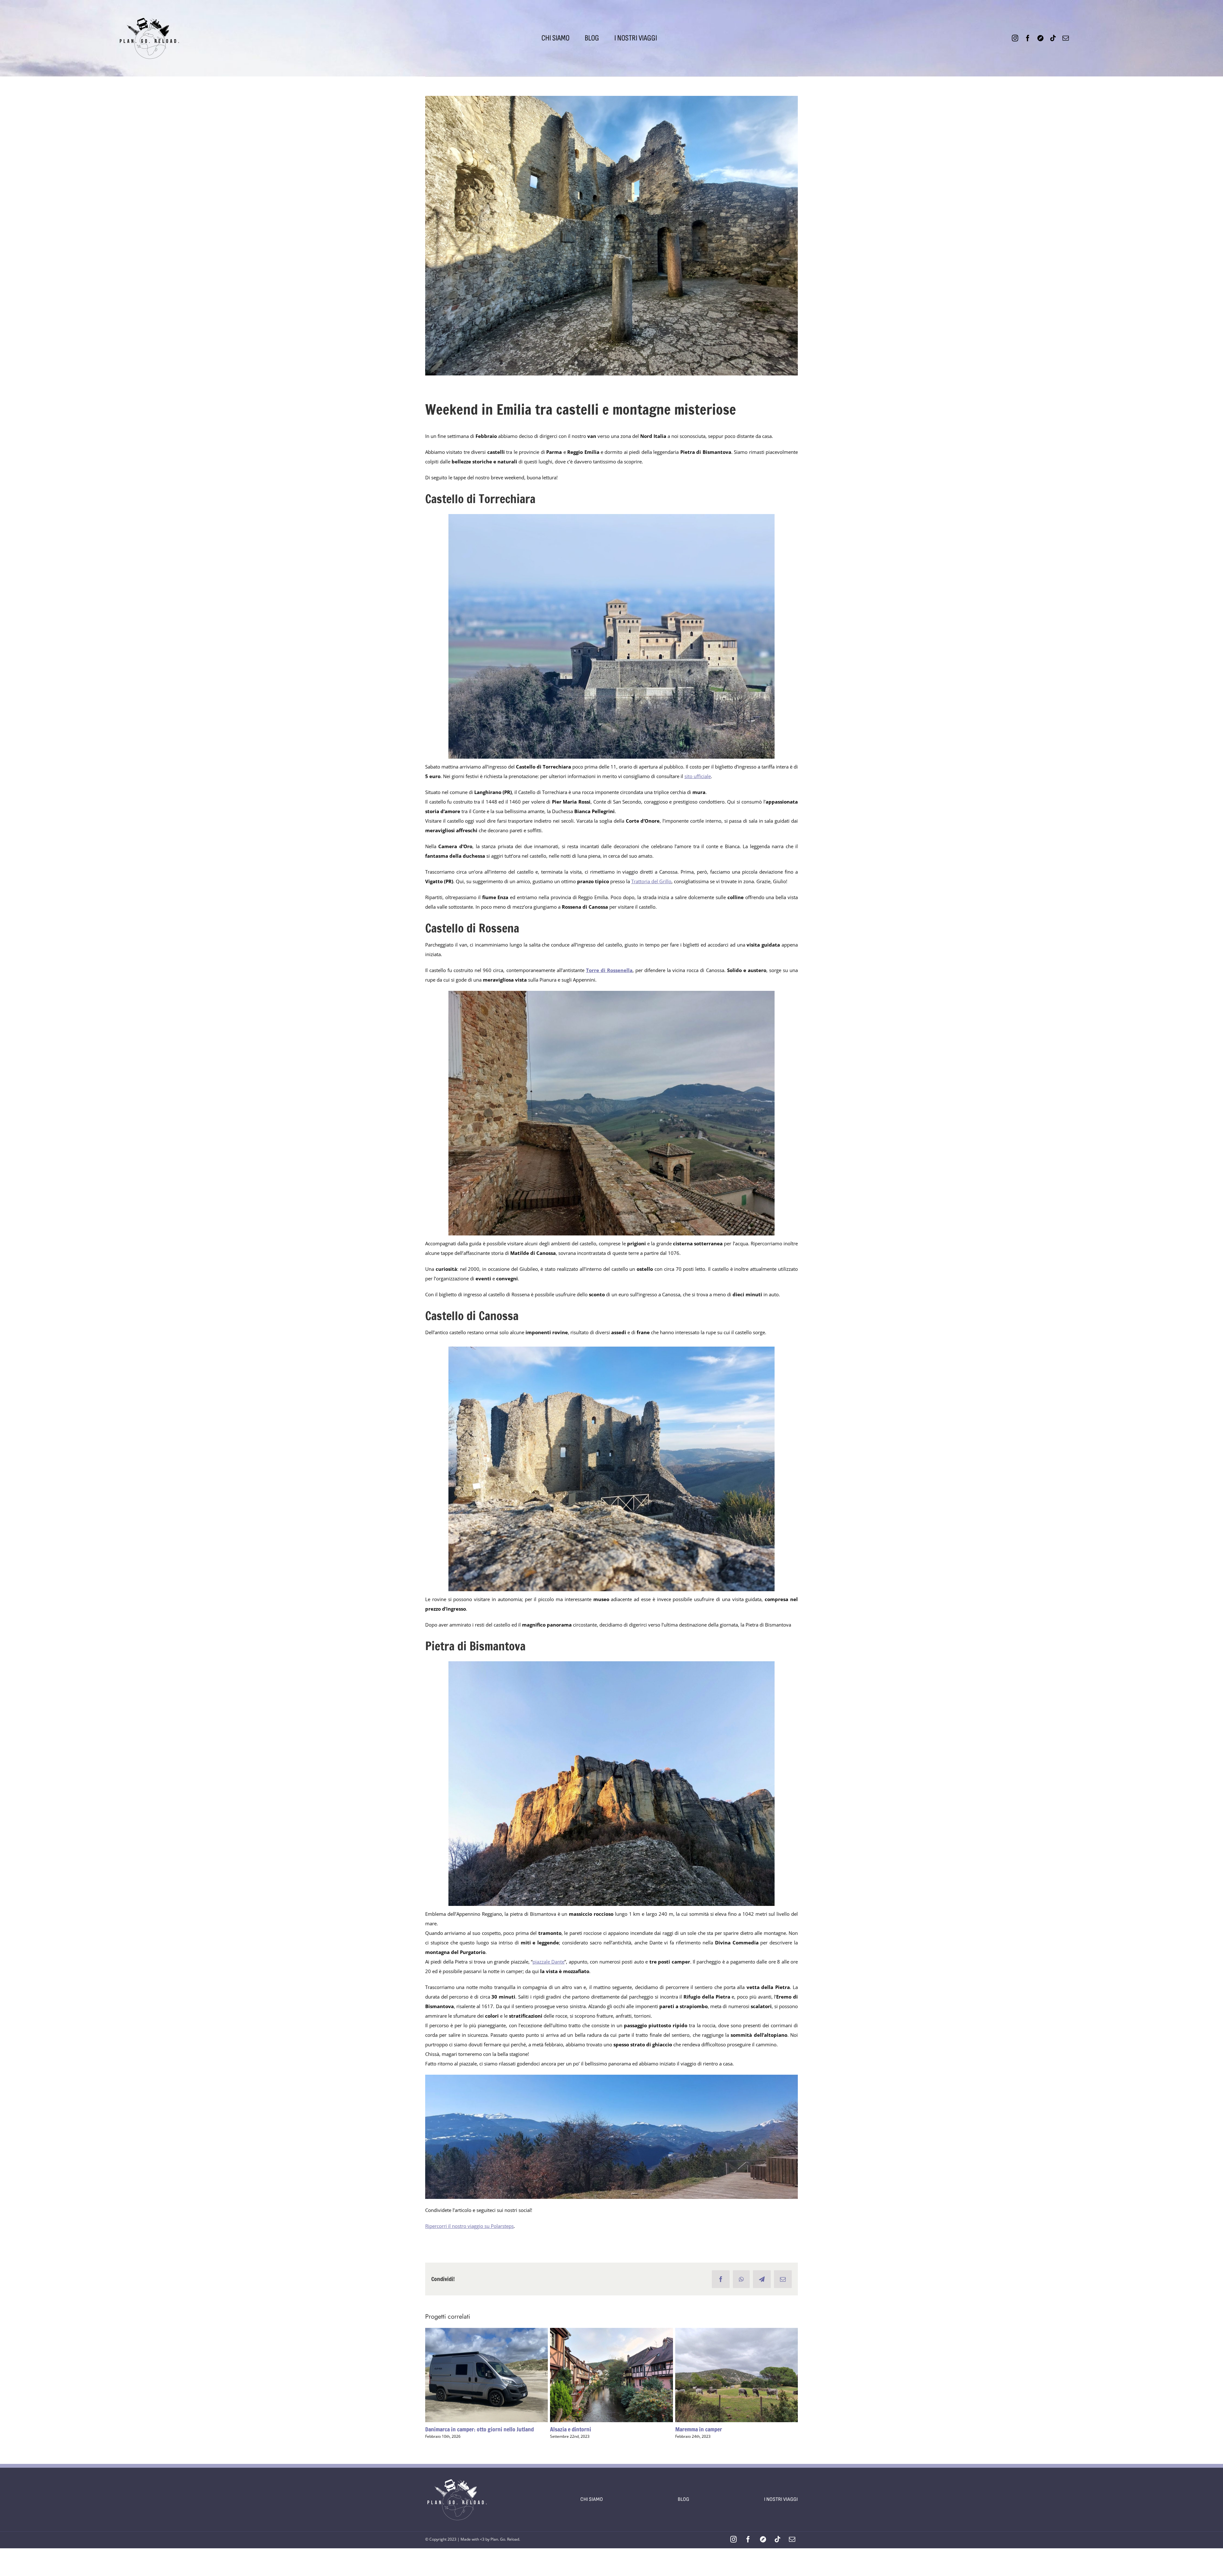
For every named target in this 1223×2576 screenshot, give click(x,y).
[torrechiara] (611, 516)
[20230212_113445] (611, 2077)
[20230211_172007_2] (611, 1664)
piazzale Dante (548, 1962)
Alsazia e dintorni (600, 2375)
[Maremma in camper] (737, 2375)
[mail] (1066, 38)
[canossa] (611, 1349)
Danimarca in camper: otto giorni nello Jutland (475, 2375)
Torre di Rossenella (609, 970)
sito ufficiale (698, 776)
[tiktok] (1053, 38)
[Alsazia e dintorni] (611, 2375)
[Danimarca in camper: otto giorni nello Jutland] (486, 2375)
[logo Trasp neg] (457, 2470)
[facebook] (1028, 38)
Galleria (498, 2375)
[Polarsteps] (1040, 38)
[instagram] (1015, 38)
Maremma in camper (725, 2375)
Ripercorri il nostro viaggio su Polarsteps (469, 2226)
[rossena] (611, 993)
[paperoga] (149, 9)
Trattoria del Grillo (651, 881)
